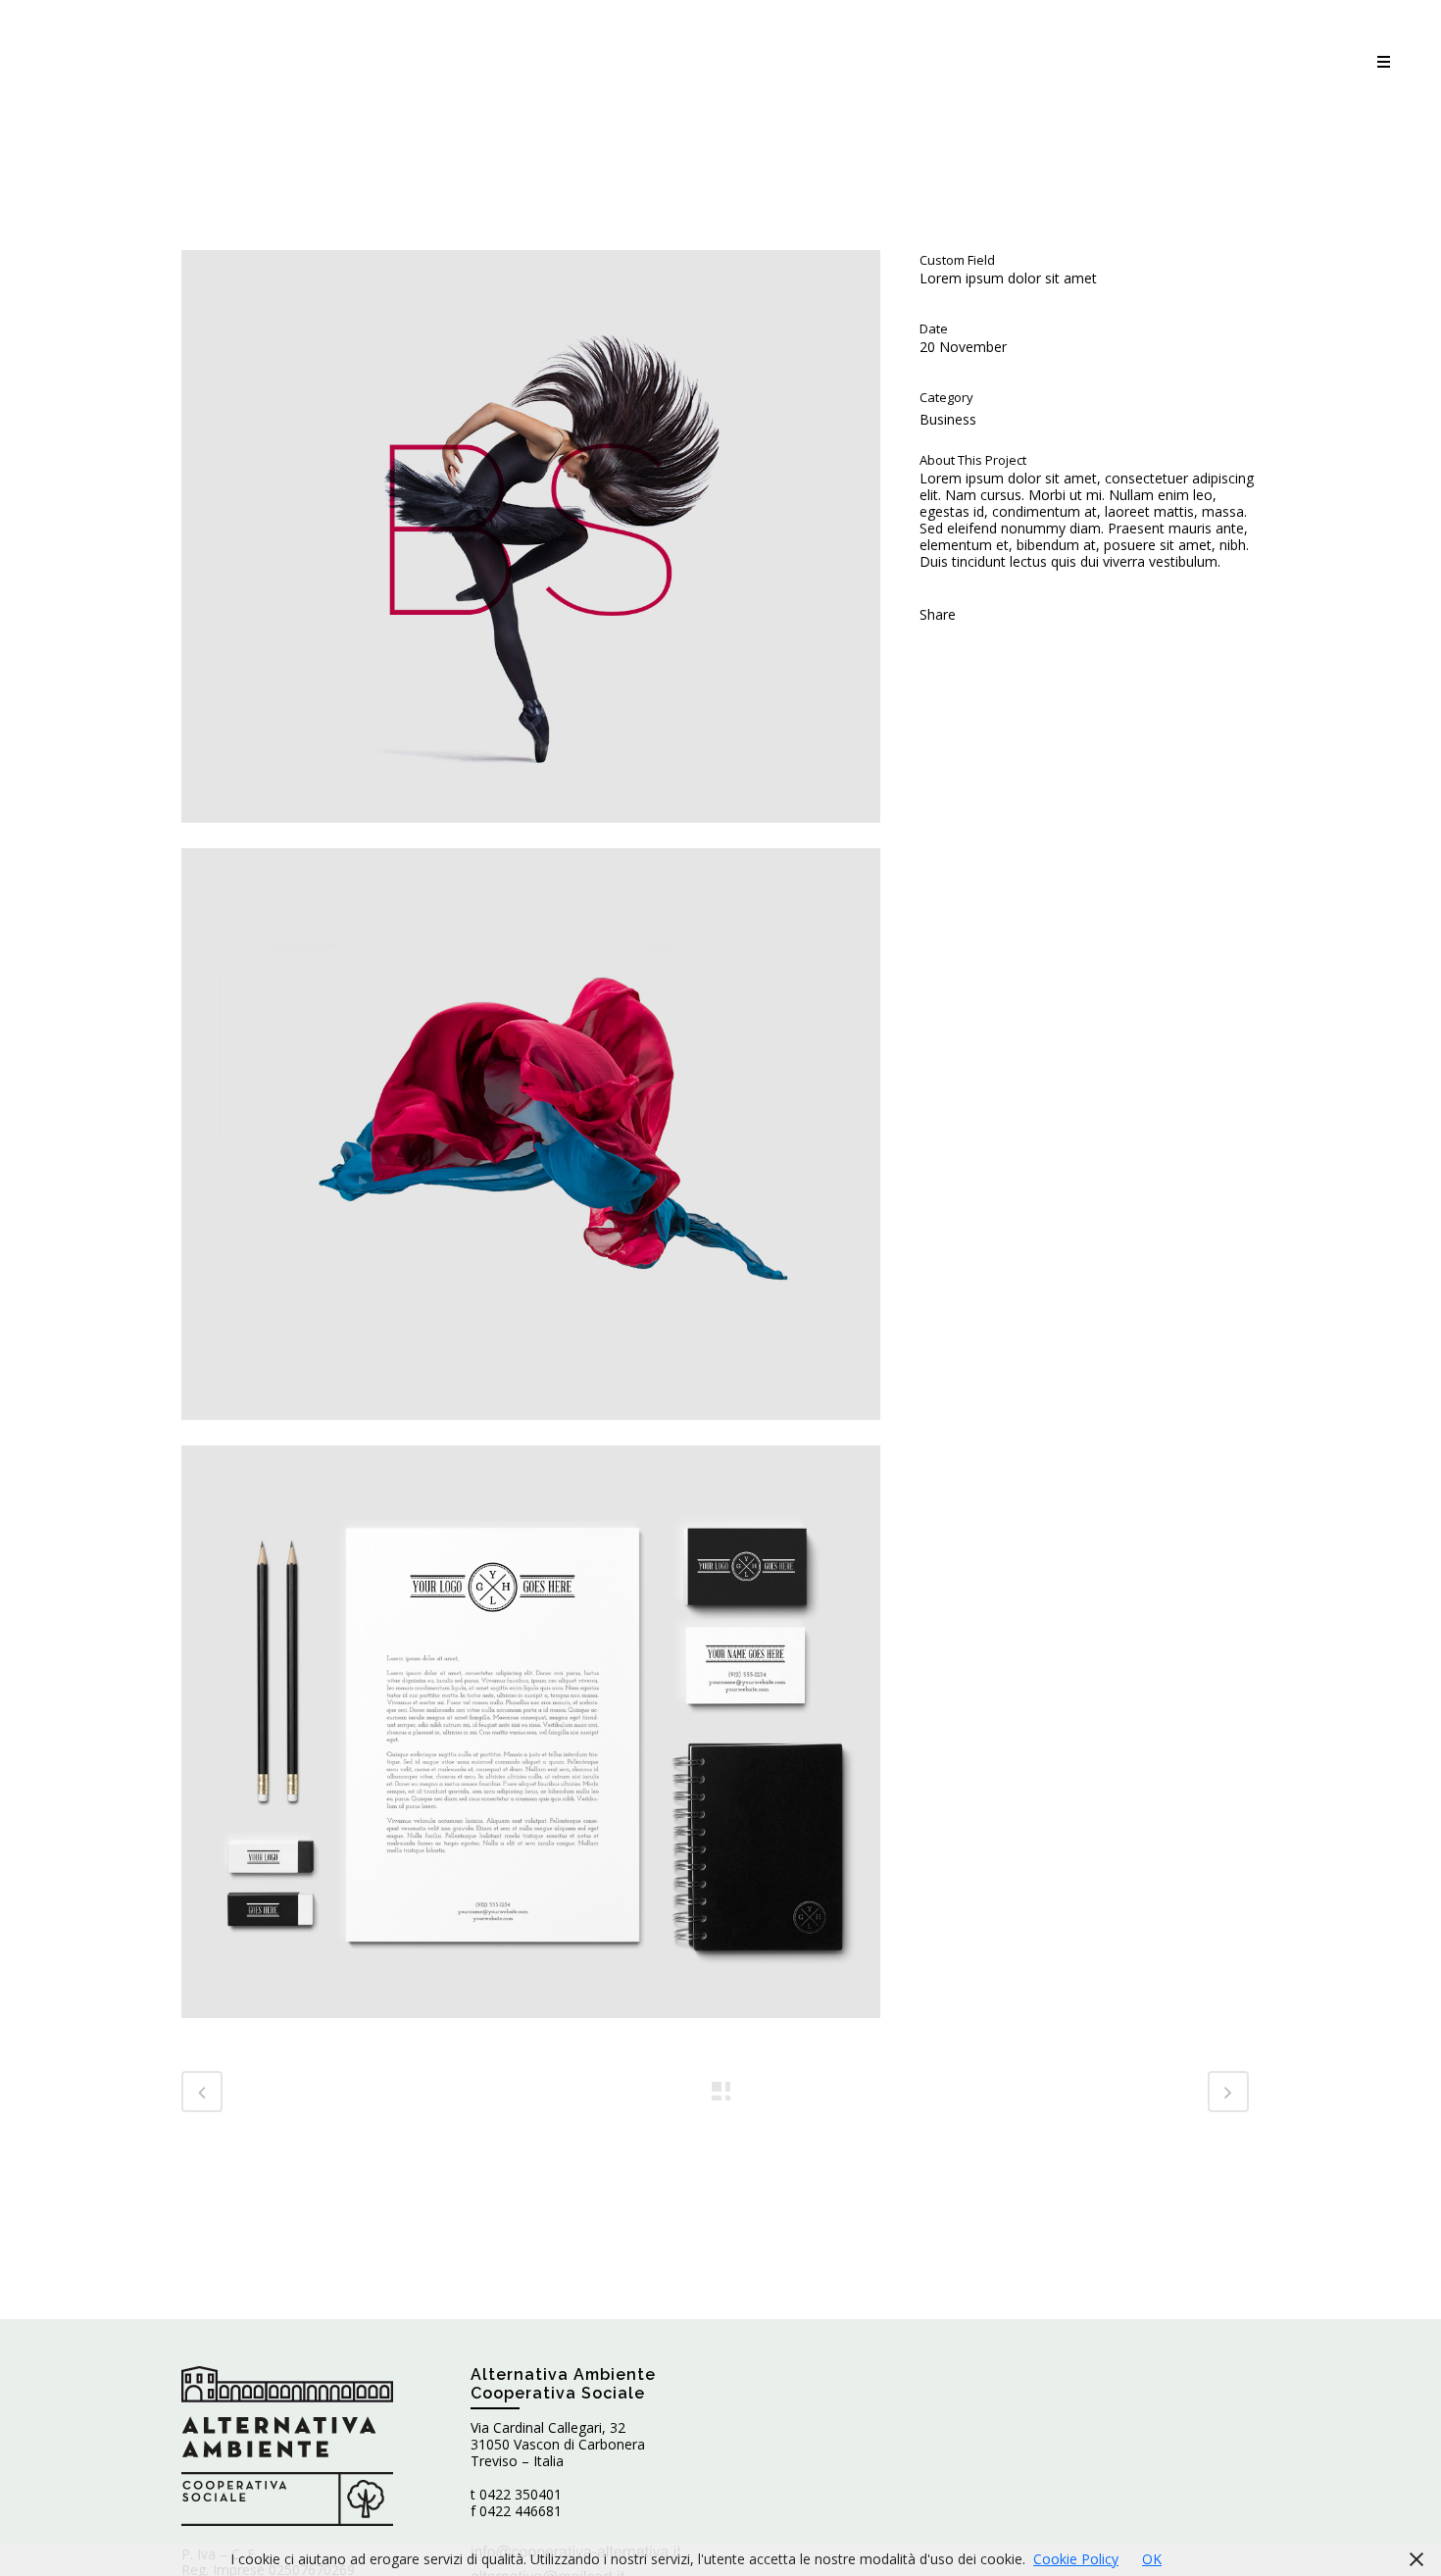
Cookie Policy (1076, 2559)
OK (1152, 2559)
